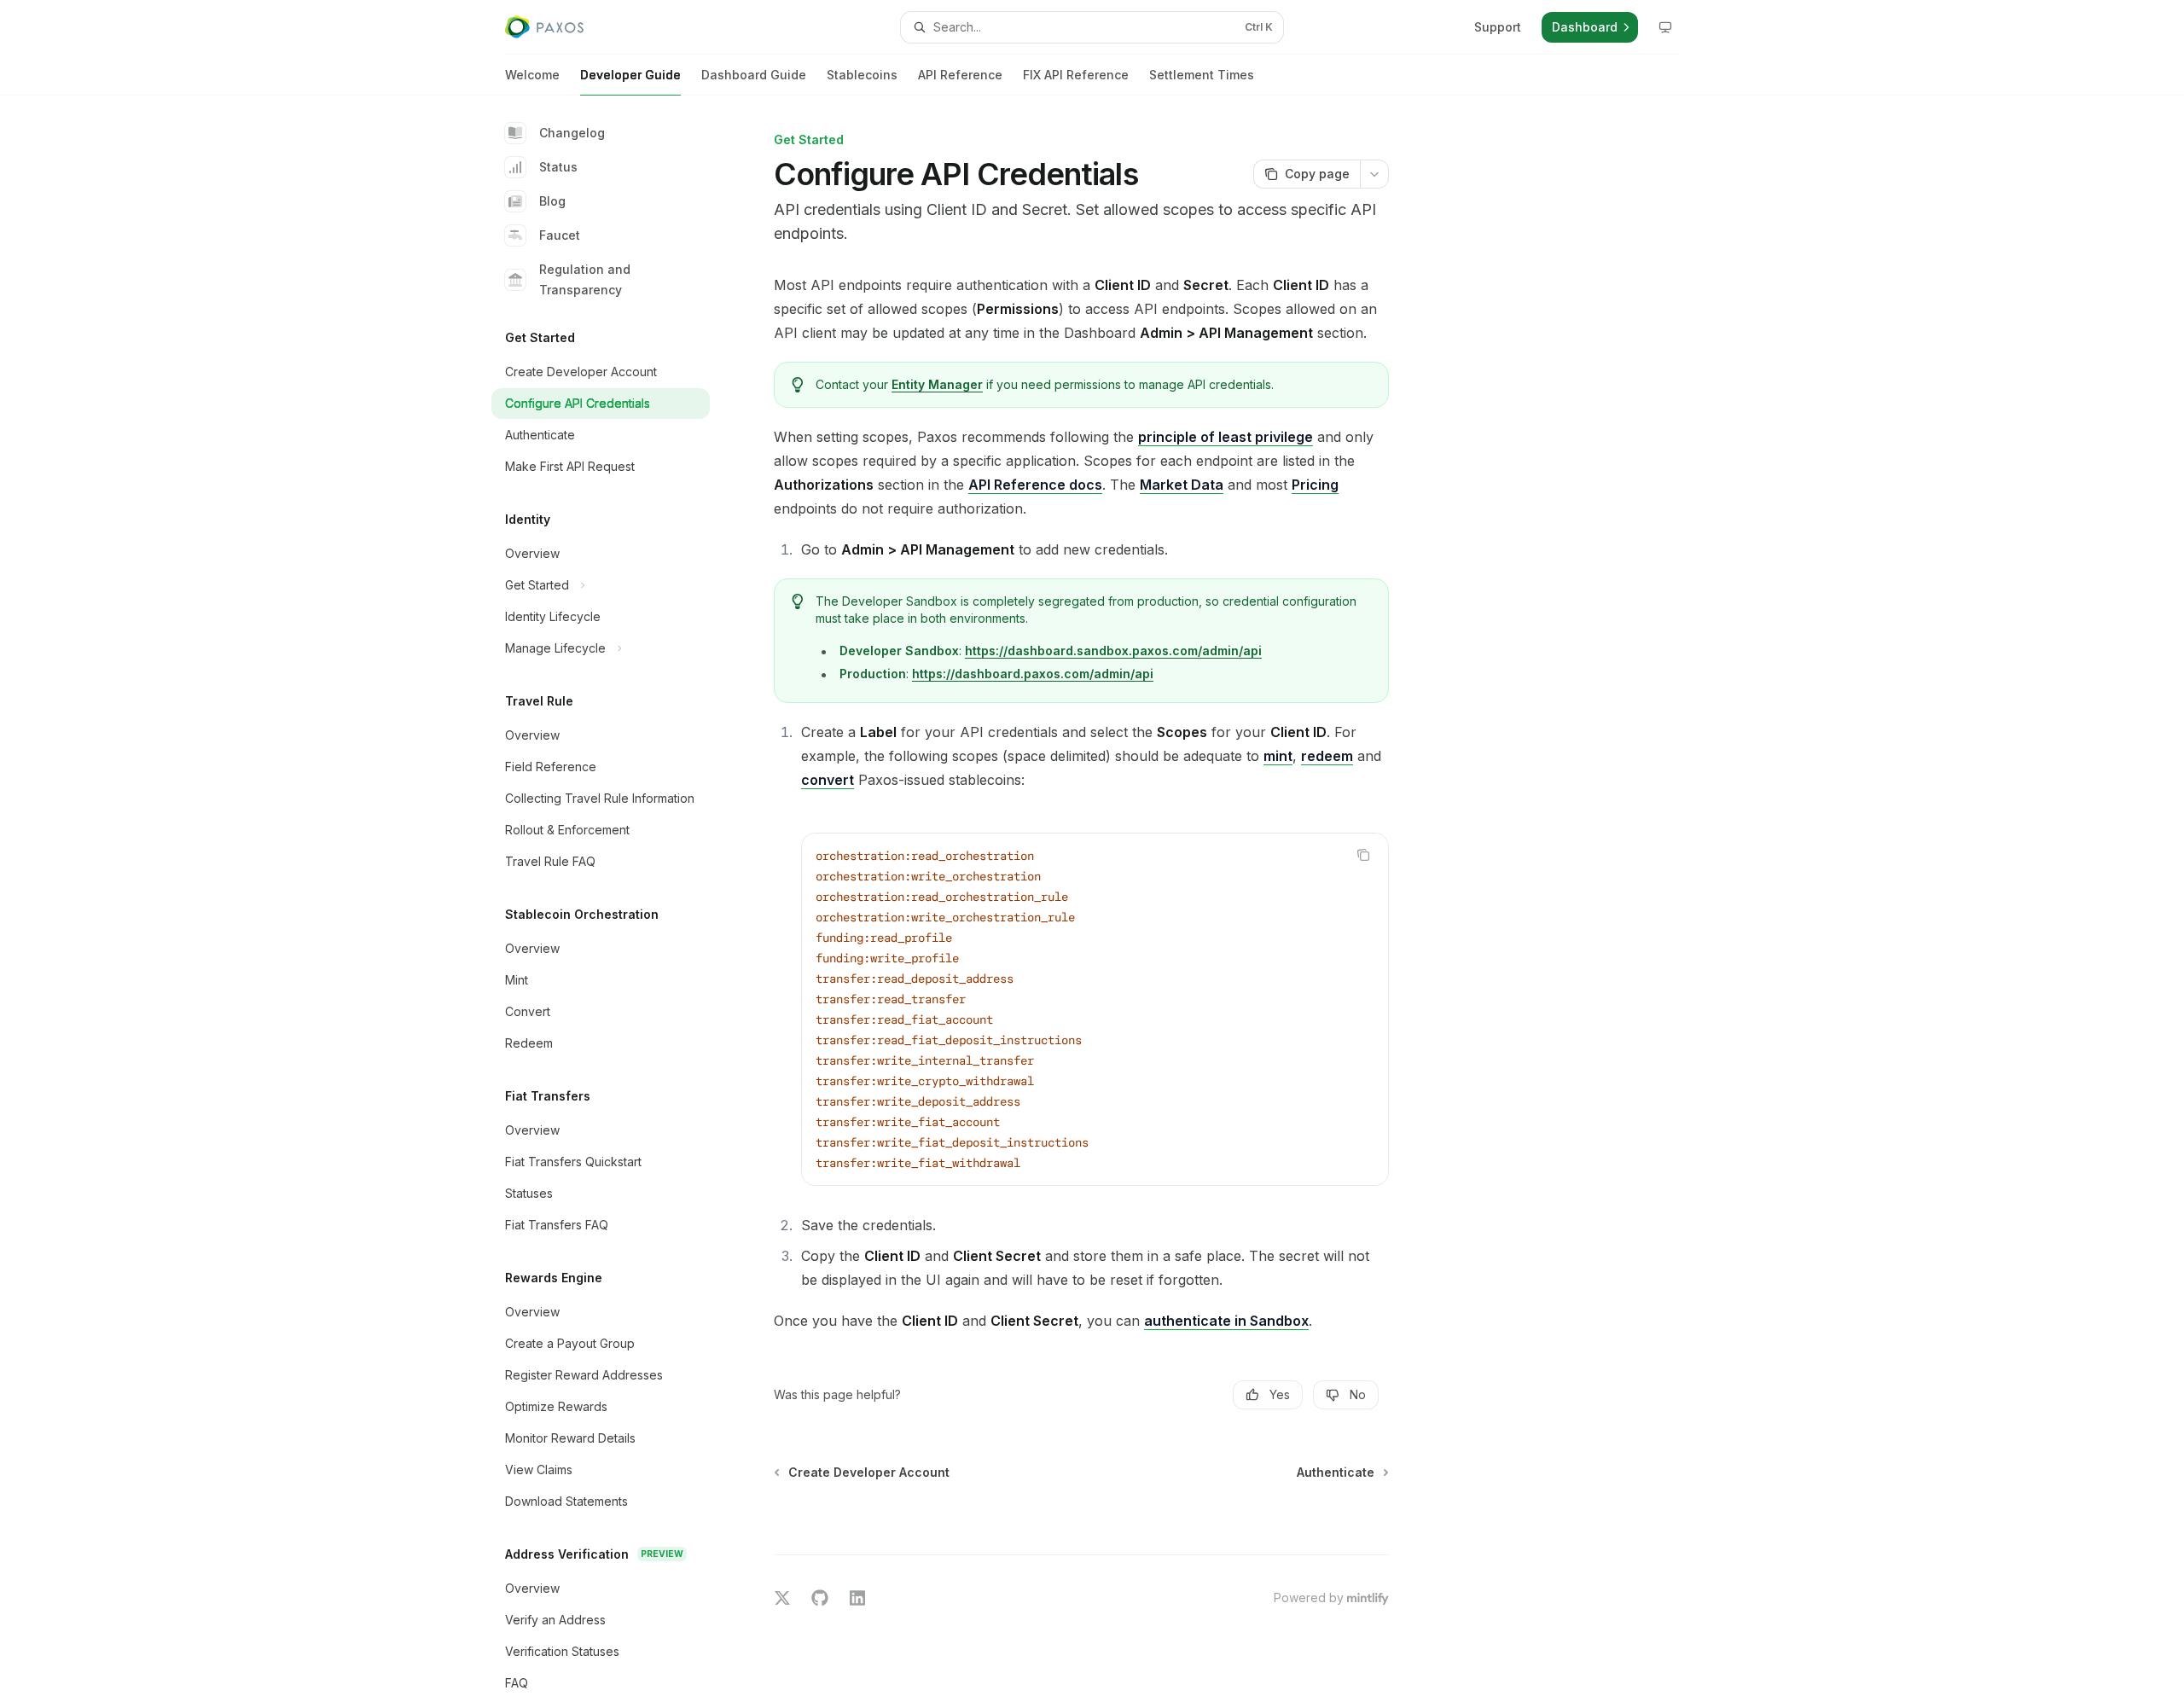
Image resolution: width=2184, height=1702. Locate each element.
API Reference (960, 75)
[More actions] (1374, 174)
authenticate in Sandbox (1226, 1321)
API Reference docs (1035, 485)
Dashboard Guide (754, 75)
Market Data (1182, 485)
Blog (552, 201)
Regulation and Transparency (585, 279)
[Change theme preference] (1665, 27)
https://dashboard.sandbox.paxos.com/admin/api (1113, 651)
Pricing (1315, 485)
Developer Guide (630, 75)
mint (1278, 756)
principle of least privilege (1226, 437)
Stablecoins (862, 75)
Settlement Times (1202, 75)
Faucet (560, 235)
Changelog (572, 133)
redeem (1327, 756)
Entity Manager (937, 384)
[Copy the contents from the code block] (1363, 855)
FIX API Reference (1076, 75)
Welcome (532, 75)
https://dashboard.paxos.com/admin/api (1033, 674)
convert (828, 780)
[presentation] (614, 899)
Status (558, 167)
